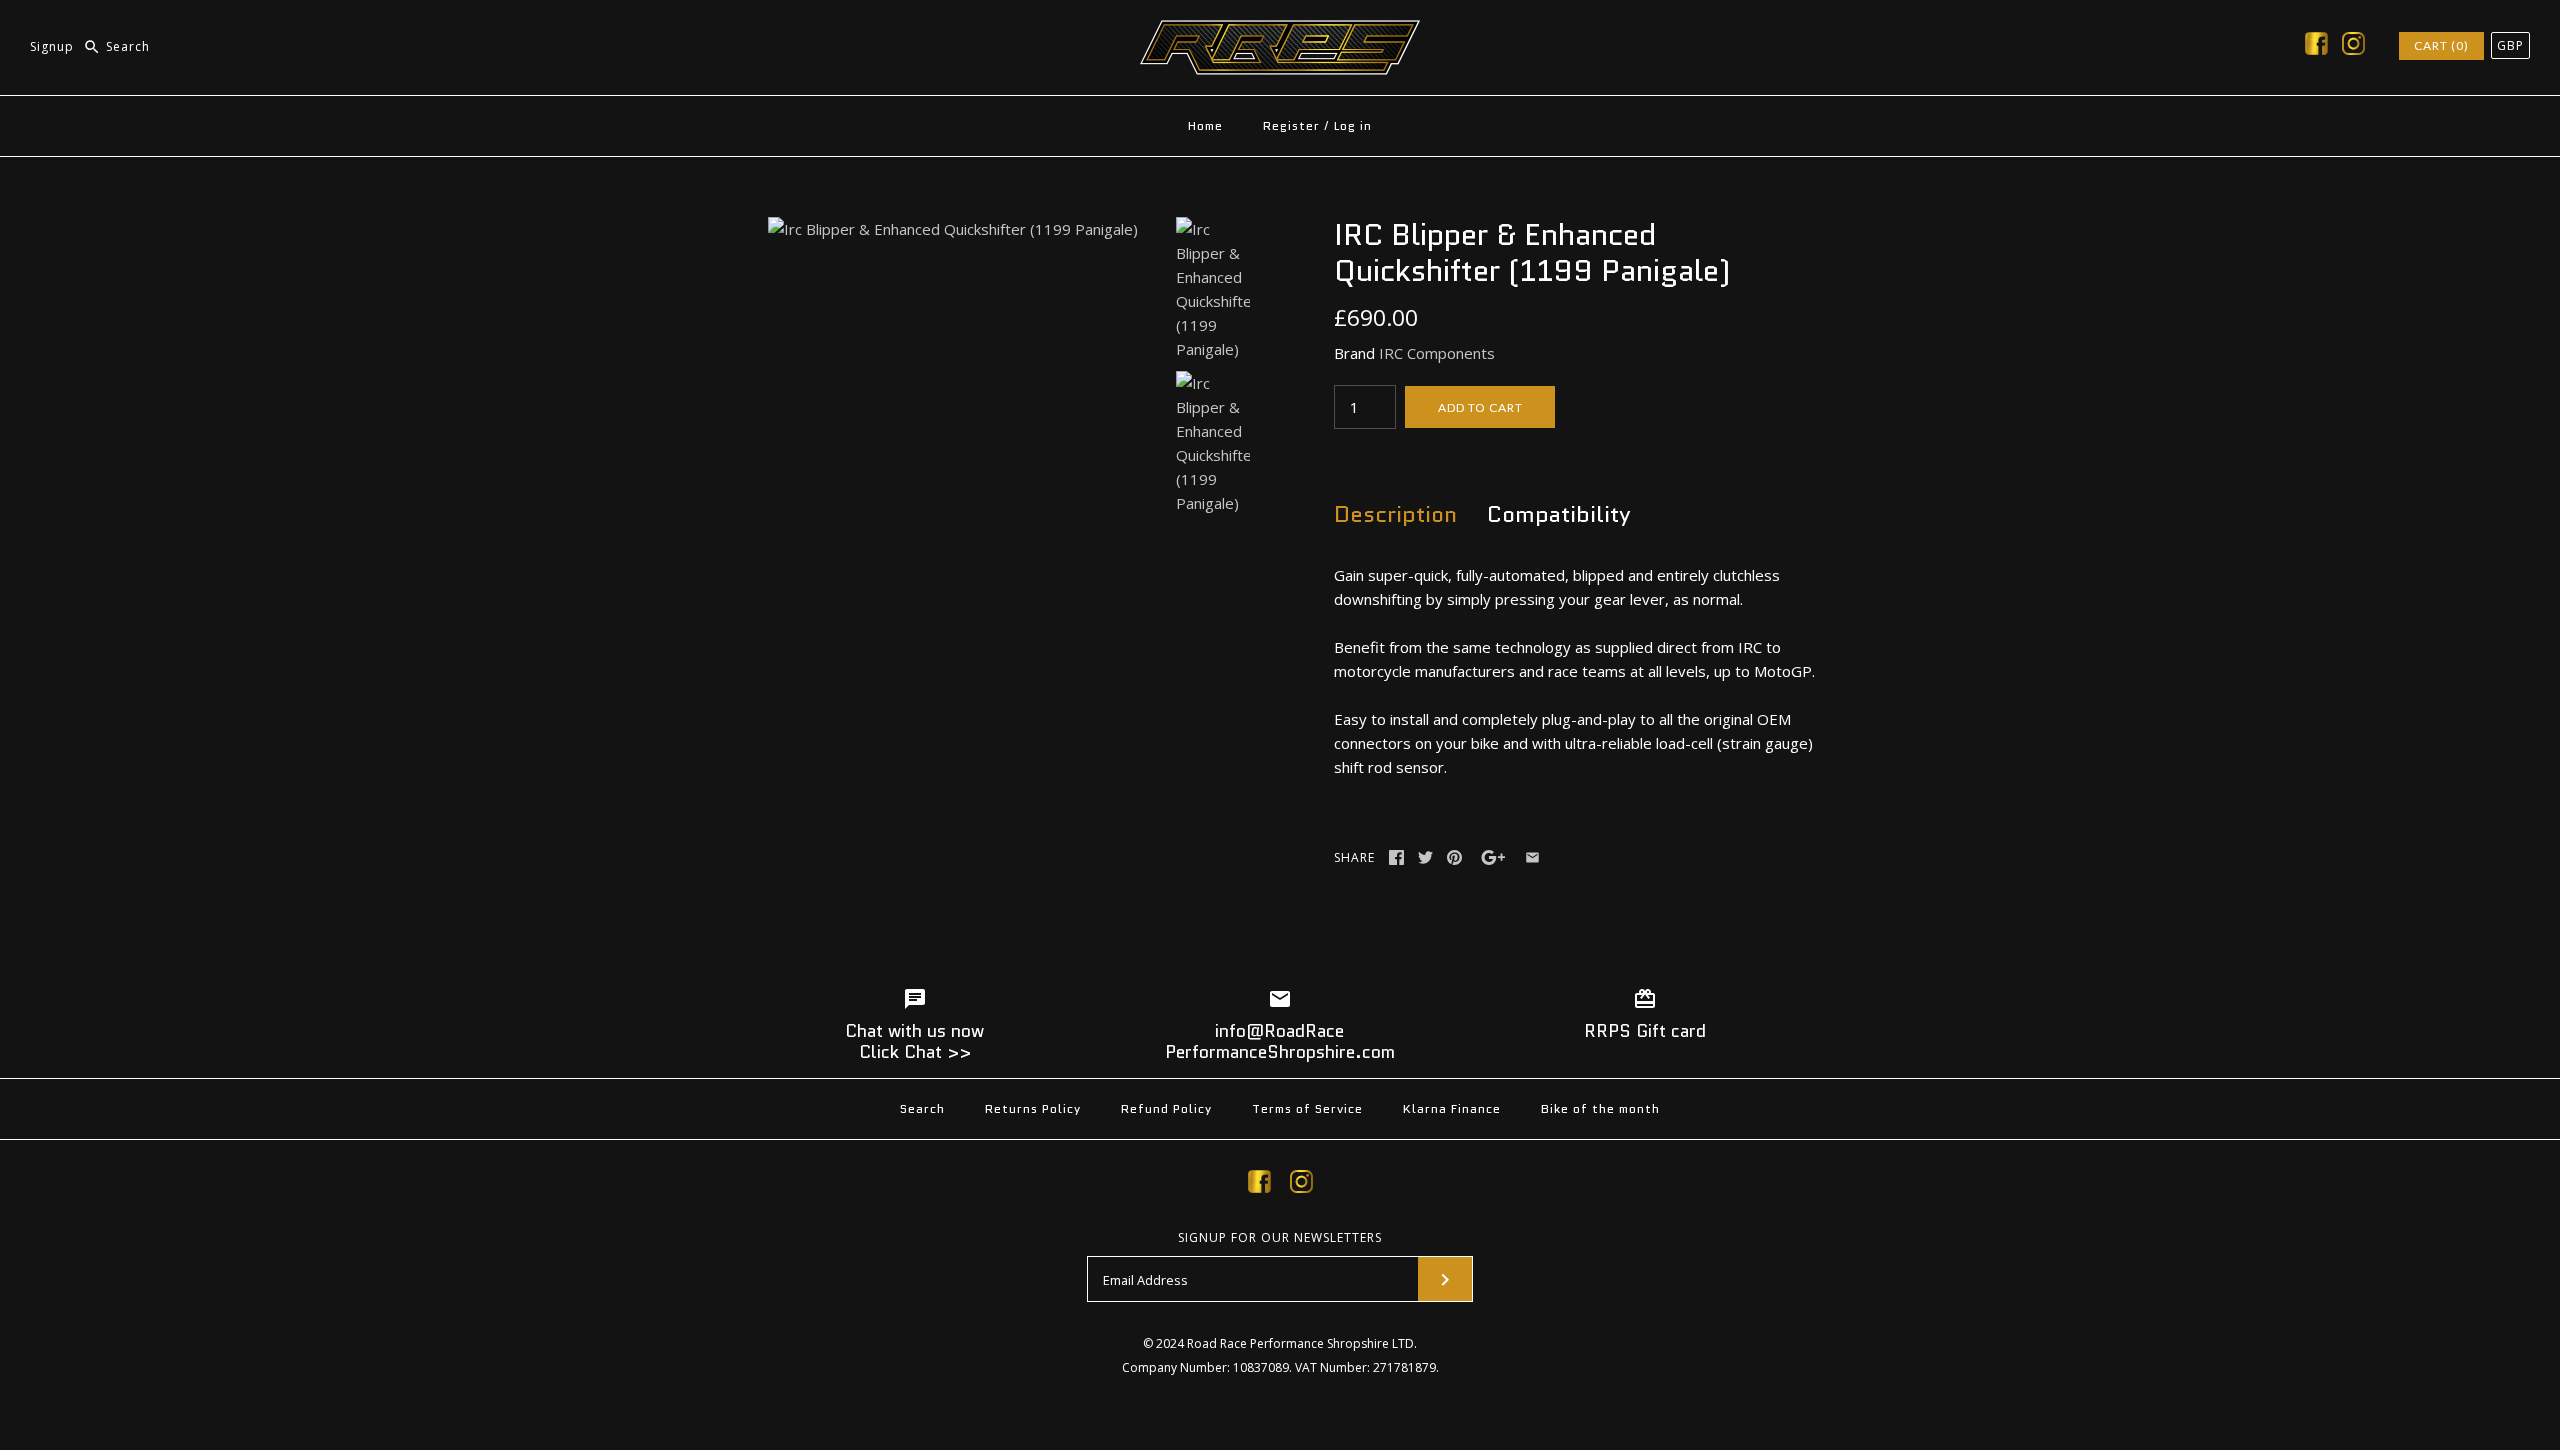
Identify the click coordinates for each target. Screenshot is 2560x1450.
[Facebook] (2316, 47)
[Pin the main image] (1454, 857)
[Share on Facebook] (1396, 857)
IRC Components (1437, 353)
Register (1291, 125)
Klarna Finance (1452, 1108)
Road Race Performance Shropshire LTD (1300, 1343)
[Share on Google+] (1493, 857)
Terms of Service (1307, 1108)
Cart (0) (2441, 45)
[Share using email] (1532, 857)
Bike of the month (1600, 1108)
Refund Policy (1166, 1108)
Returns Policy (1033, 1108)
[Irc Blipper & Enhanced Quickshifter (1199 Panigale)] (953, 229)
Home (1205, 125)
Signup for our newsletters (1280, 1238)
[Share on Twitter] (1425, 857)
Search (922, 1108)
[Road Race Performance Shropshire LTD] (1280, 32)
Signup (52, 46)
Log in (1353, 125)
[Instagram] (2353, 47)
